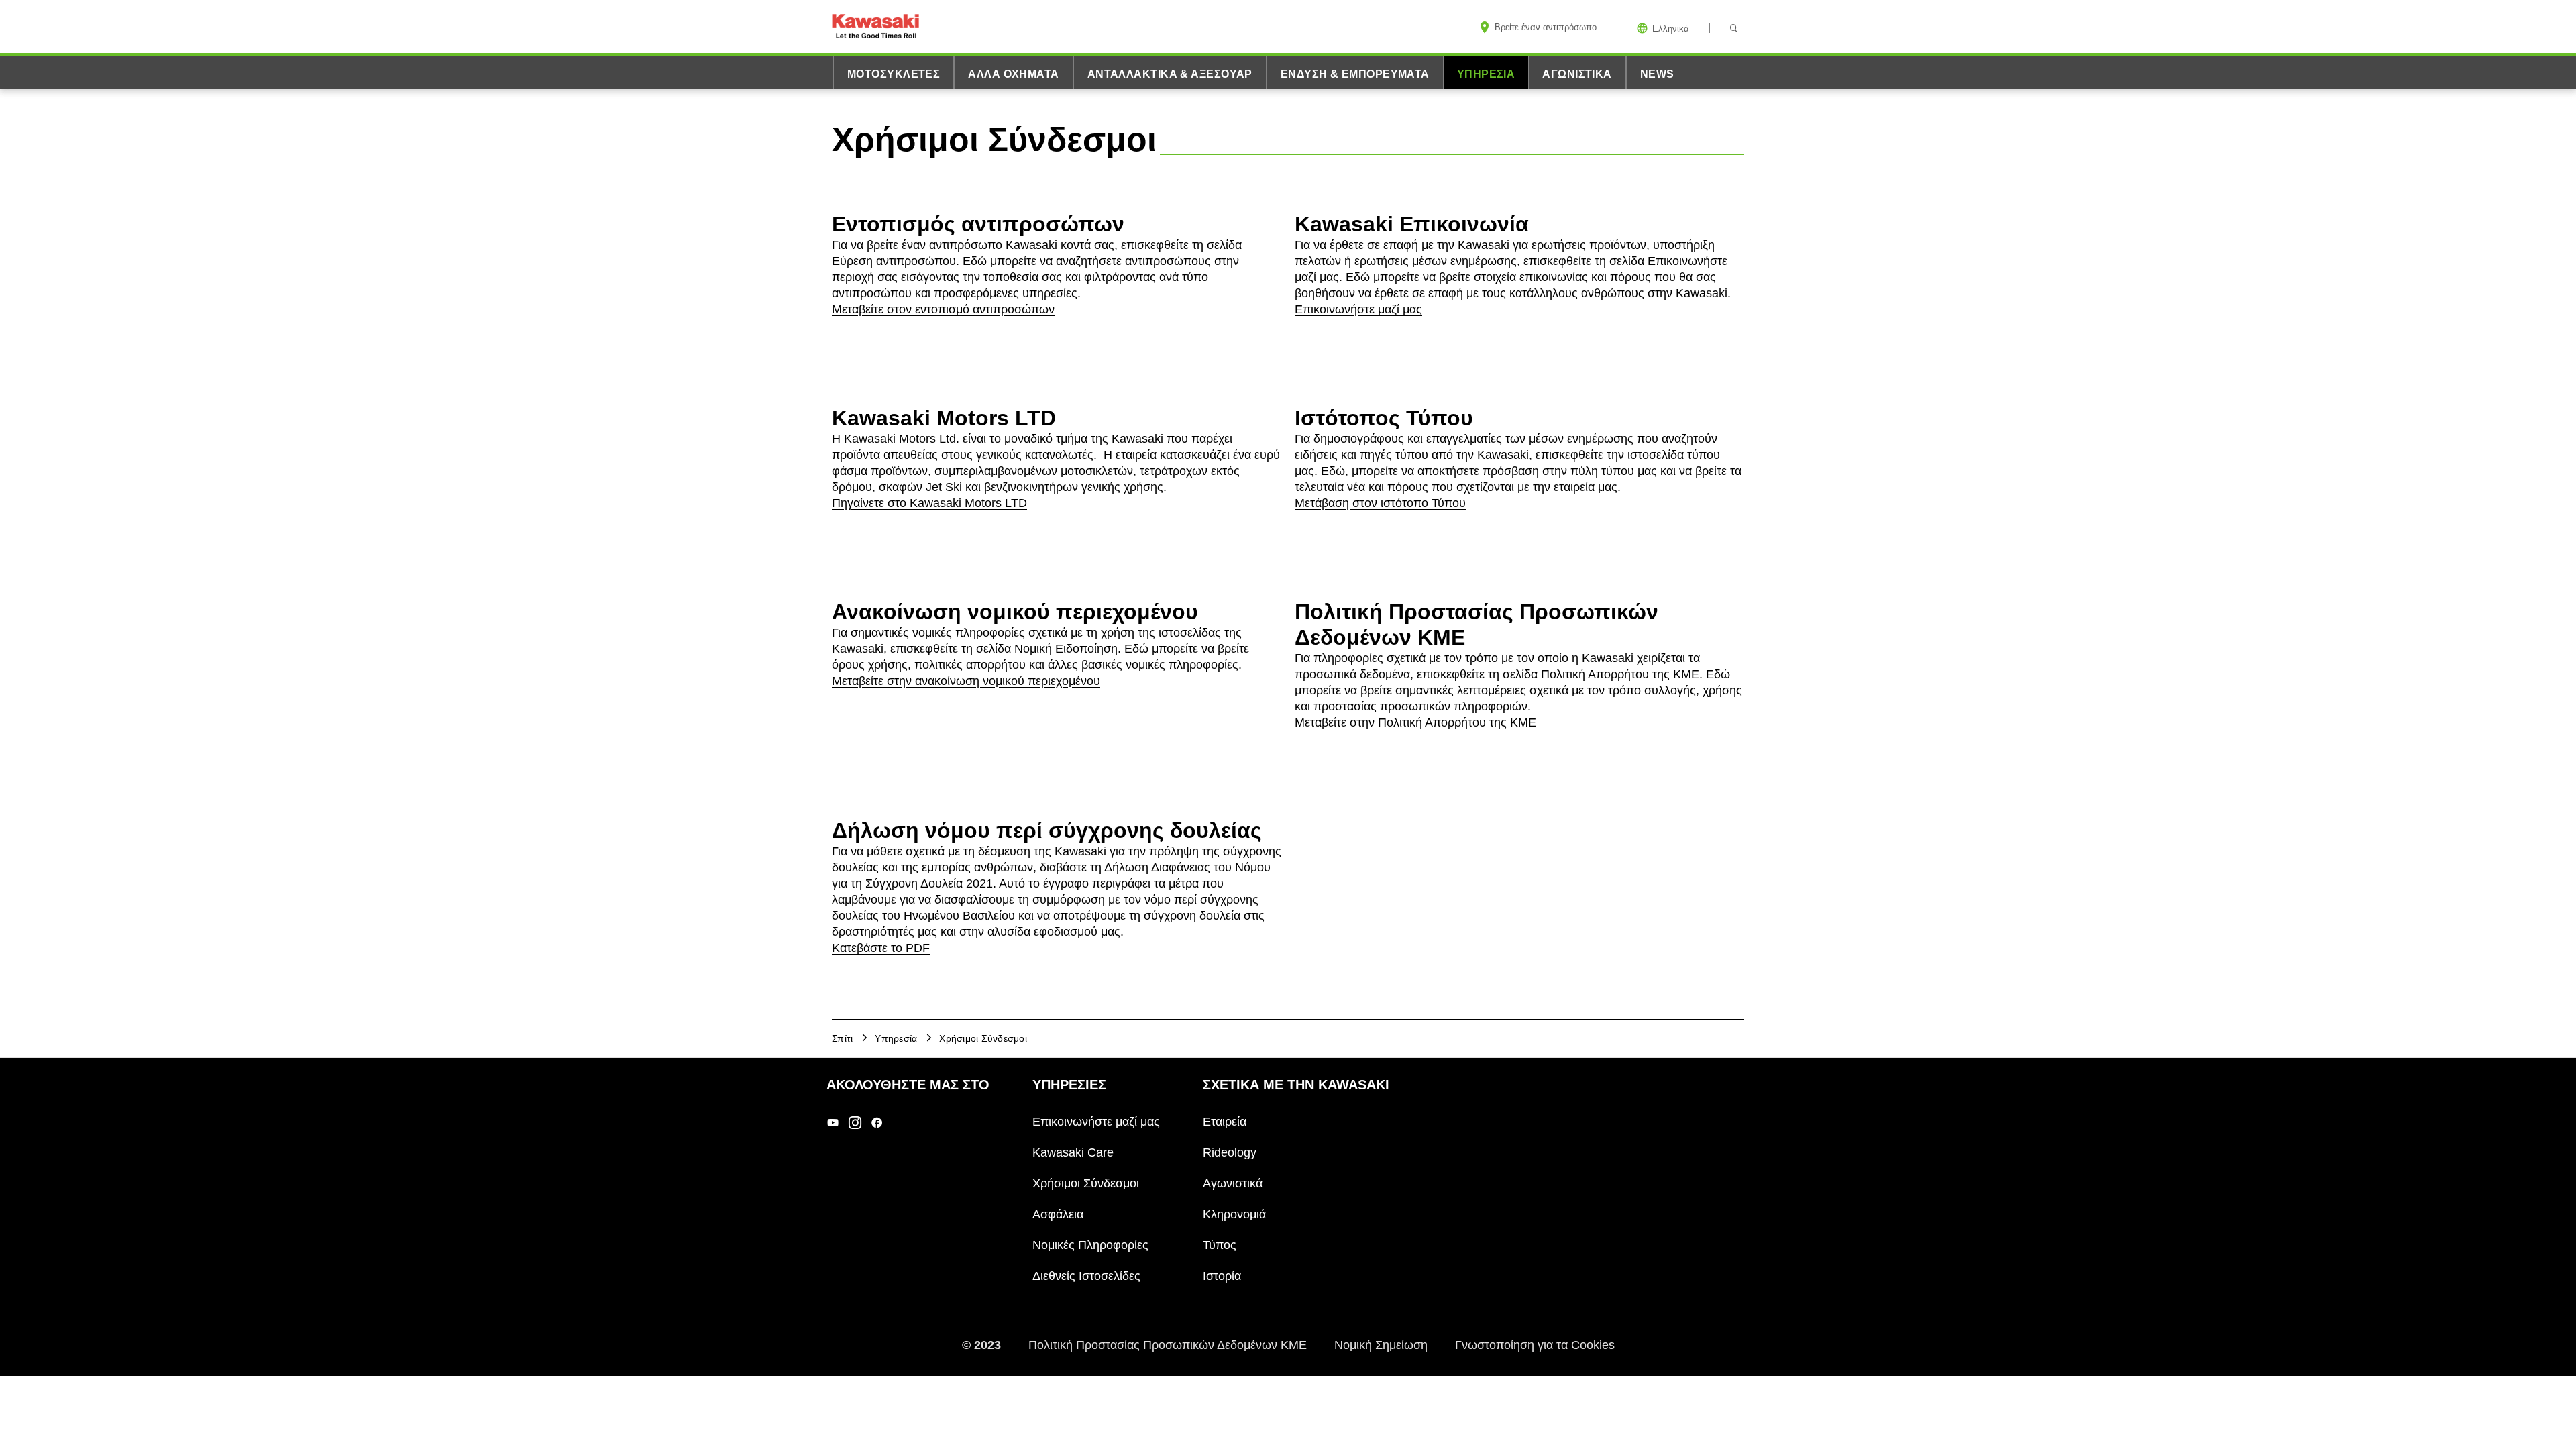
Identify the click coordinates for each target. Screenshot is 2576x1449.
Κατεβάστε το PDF (881, 948)
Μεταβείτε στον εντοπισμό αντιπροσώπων (943, 309)
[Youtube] (833, 1122)
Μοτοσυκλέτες (894, 74)
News (1657, 74)
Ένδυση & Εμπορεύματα (1355, 74)
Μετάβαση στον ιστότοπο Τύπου (1380, 503)
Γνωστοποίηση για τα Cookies (1535, 1344)
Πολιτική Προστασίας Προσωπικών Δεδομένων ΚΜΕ (1169, 1344)
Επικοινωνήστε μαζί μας (1358, 309)
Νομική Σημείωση (1383, 1344)
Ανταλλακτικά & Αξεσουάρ (1170, 74)
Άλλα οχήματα (1013, 74)
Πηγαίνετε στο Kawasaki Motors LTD (929, 503)
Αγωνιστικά (1577, 74)
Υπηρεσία (1486, 74)
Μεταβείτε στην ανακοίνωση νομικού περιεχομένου (966, 681)
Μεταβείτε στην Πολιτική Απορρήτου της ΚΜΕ (1415, 722)
